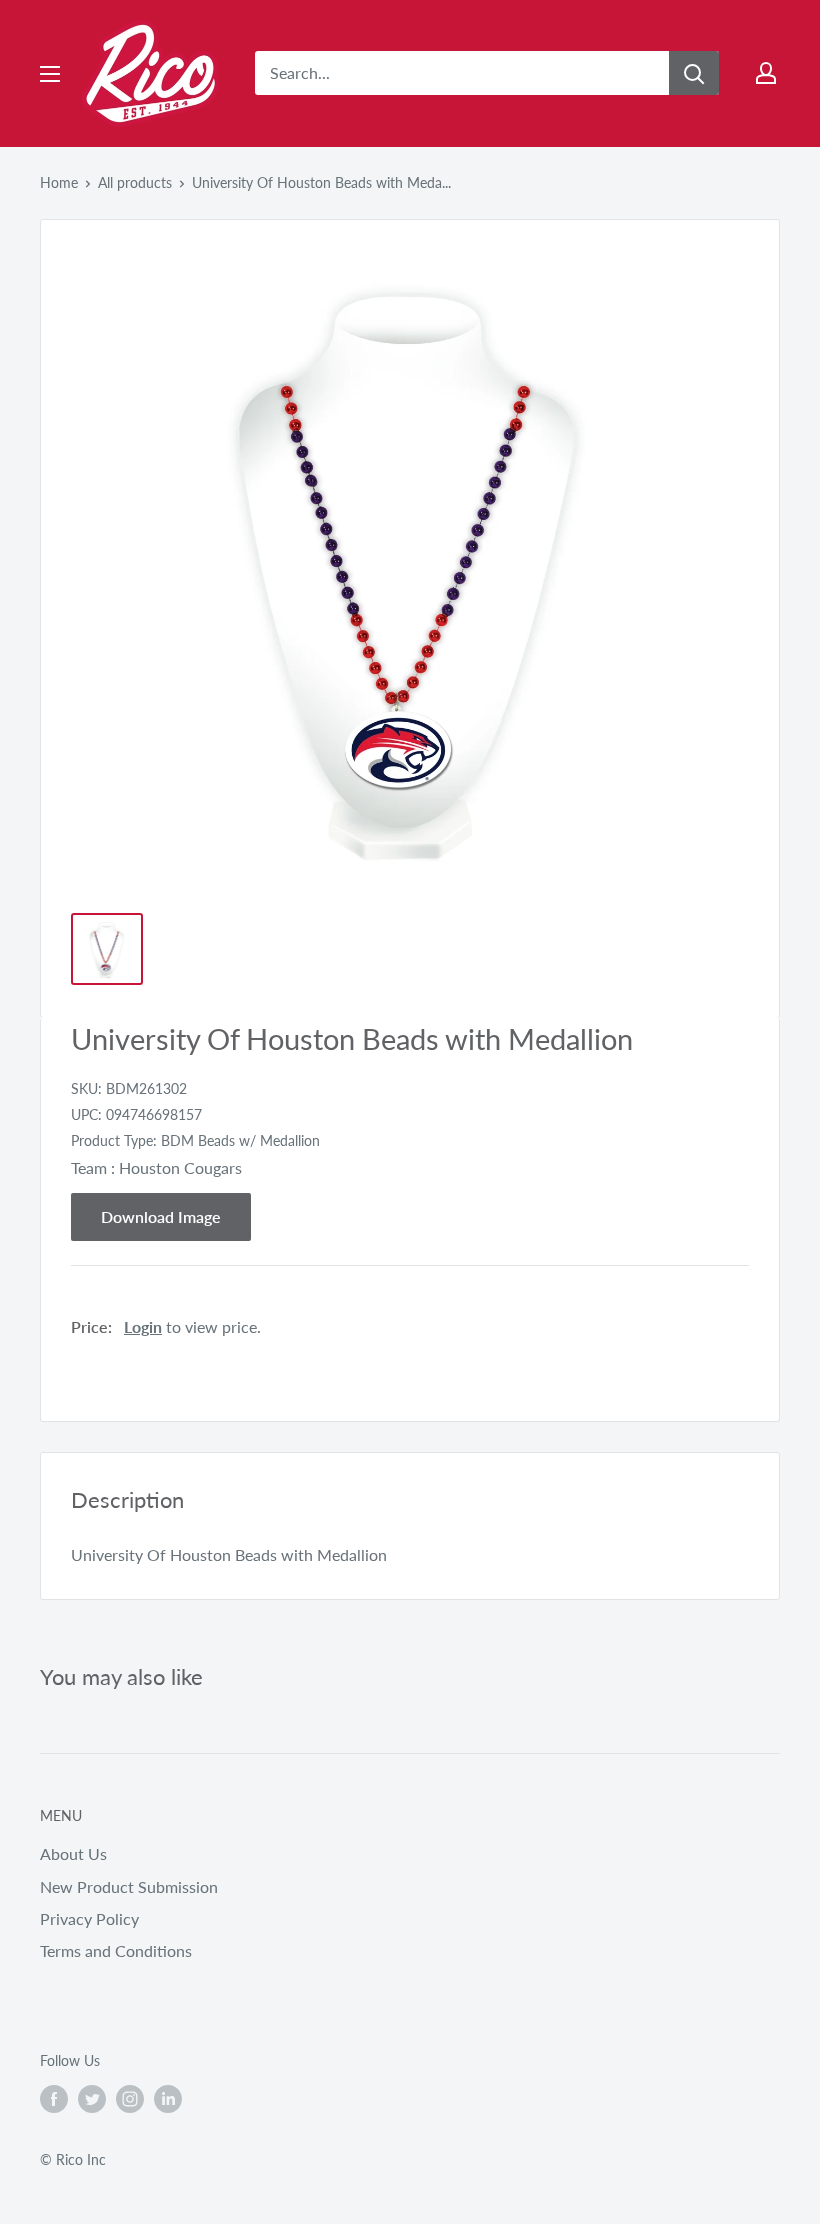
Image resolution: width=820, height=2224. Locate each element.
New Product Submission (129, 1886)
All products (135, 182)
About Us (73, 1853)
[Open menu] (50, 74)
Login (143, 1326)
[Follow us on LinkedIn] (168, 2099)
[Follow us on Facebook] (54, 2099)
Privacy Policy (89, 1918)
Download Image (161, 1216)
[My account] (766, 73)
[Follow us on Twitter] (92, 2099)
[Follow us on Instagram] (130, 2099)
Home (59, 182)
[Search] (694, 73)
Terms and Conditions (116, 1950)
